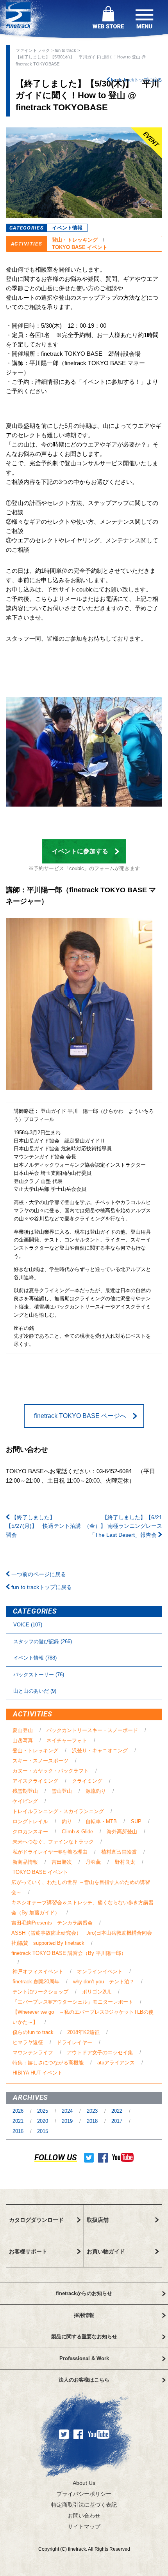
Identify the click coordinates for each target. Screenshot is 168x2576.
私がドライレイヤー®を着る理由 (50, 1852)
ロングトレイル (30, 1821)
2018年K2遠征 (83, 2032)
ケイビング (25, 1801)
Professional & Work (84, 2358)
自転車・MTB (101, 1821)
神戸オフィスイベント (38, 1971)
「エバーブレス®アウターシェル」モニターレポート (73, 2002)
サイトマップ (84, 2527)
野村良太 (125, 1862)
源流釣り (96, 1791)
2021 (19, 2121)
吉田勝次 (62, 1862)
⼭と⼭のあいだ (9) (35, 1691)
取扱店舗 (98, 2220)
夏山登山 (23, 1730)
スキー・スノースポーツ (40, 1761)
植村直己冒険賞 (119, 1852)
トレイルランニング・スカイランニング (58, 1811)
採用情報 (84, 2315)
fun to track (65, 50)
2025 (43, 2111)
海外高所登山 (122, 1832)
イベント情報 (67, 228)
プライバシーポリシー (84, 2494)
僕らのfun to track (33, 2032)
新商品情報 (25, 1862)
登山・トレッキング (75, 240)
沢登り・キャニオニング (100, 1751)
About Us (84, 2483)
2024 (68, 2111)
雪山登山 (62, 1791)
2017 (118, 2121)
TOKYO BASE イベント (80, 247)
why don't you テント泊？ (104, 1982)
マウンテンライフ (33, 2053)
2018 (93, 2121)
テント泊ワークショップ (40, 1992)
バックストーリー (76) (39, 1675)
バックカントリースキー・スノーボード (92, 1730)
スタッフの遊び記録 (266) (43, 1641)
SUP (136, 1821)
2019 (68, 2121)
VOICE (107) (28, 1625)
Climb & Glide (77, 1832)
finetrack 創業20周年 (36, 1982)
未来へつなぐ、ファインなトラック (53, 1842)
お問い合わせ (84, 2516)
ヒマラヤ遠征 (28, 2042)
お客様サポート (28, 2251)
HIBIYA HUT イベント (38, 2073)
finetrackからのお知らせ (84, 2293)
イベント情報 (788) (35, 1658)
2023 (93, 2111)
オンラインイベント (100, 1971)
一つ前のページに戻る (38, 1574)
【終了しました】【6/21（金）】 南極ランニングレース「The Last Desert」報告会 (123, 1526)
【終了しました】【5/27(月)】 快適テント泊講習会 (43, 1526)
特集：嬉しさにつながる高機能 (48, 2063)
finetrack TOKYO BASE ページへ (80, 1416)
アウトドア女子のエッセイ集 (100, 2053)
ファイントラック (33, 50)
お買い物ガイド (106, 2251)
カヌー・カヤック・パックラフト (51, 1771)
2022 (118, 2111)
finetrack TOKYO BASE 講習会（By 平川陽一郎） (69, 1953)
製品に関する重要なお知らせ (84, 2337)
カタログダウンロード (36, 2220)
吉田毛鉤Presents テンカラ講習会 (52, 1923)
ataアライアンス (116, 2063)
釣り (67, 1821)
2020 (43, 2121)
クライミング (87, 1781)
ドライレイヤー (74, 2042)
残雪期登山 (25, 1791)
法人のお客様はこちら (84, 2380)
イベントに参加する (80, 851)
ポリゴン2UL (97, 1992)
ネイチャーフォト (67, 1740)
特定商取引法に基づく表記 (84, 2505)
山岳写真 (23, 1740)
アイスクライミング (35, 1781)
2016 (19, 2131)
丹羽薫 (93, 1862)
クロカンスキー (30, 1832)
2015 (43, 2131)
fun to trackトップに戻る (136, 80)
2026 (19, 2111)
